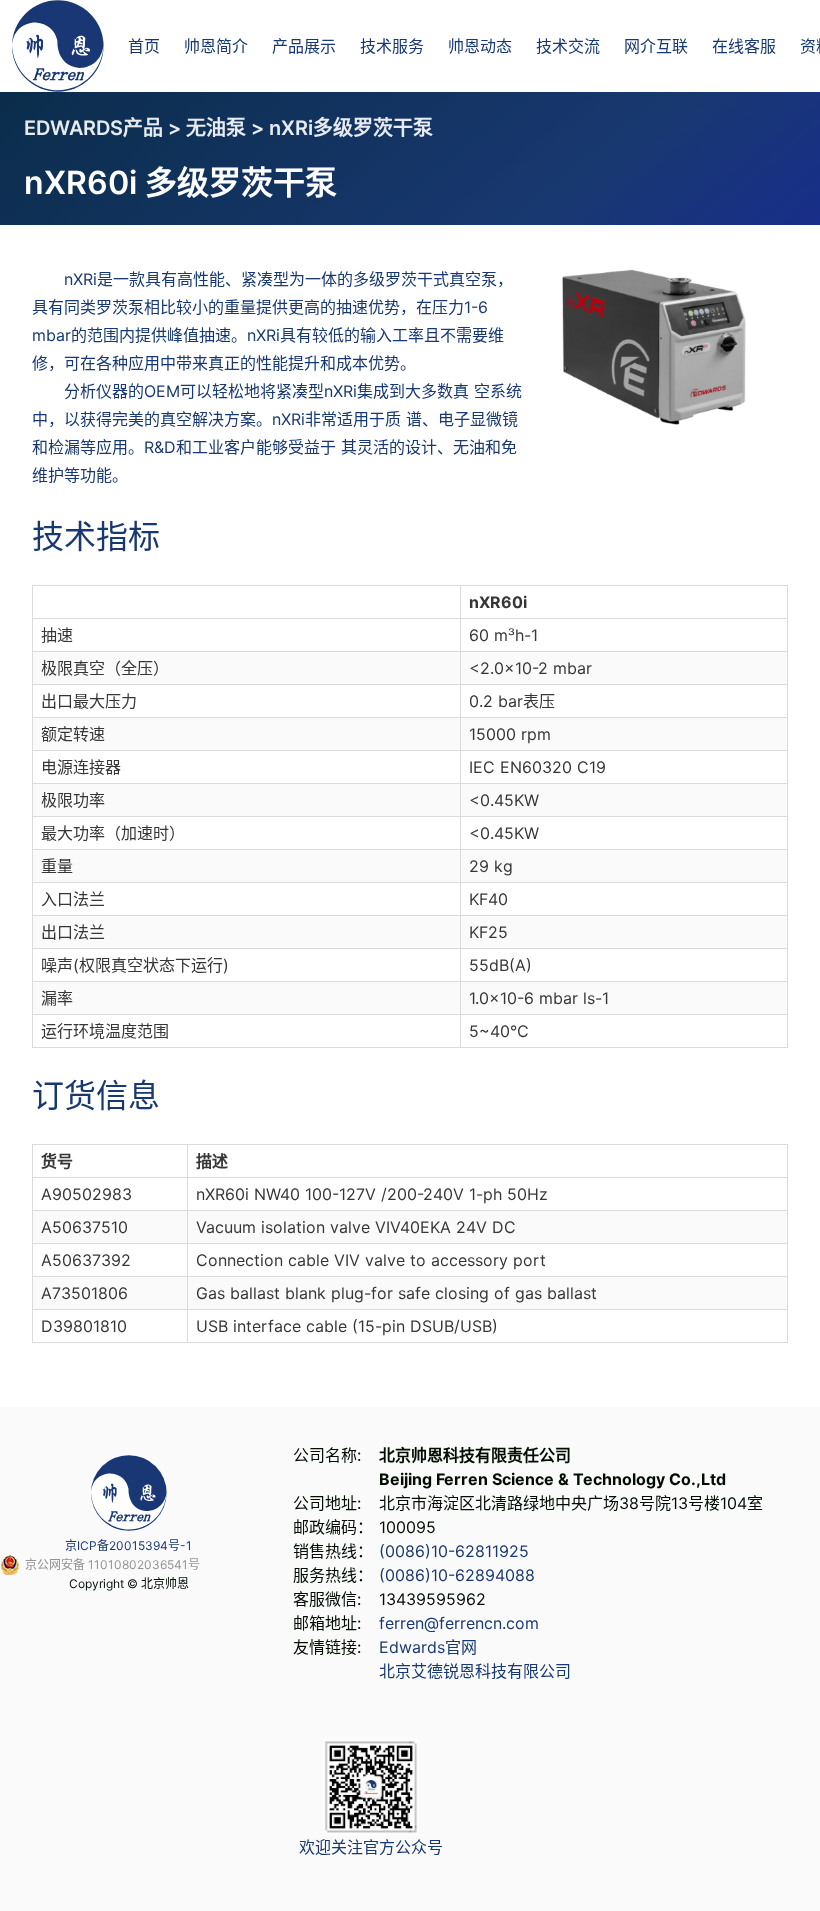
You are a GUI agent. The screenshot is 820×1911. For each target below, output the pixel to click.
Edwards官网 (428, 1647)
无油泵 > (227, 128)
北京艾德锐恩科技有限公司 (475, 1671)
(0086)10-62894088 (457, 1575)
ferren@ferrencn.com (459, 1623)
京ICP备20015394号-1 (128, 1545)
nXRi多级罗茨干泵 (351, 128)
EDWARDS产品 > (105, 128)
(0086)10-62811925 (454, 1551)
